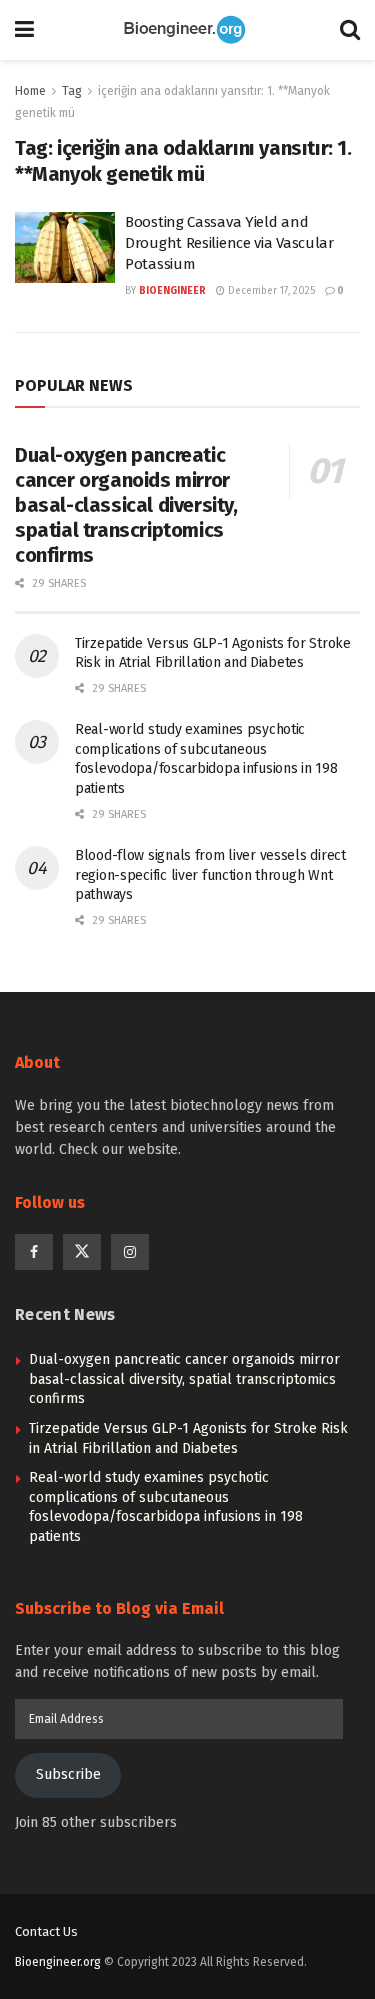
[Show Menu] (24, 30)
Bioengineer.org (58, 1962)
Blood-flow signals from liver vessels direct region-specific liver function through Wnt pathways (210, 875)
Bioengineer (172, 291)
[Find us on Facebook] (34, 1252)
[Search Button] (350, 30)
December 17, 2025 (270, 291)
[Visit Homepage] (187, 30)
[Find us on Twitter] (82, 1252)
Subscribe (68, 1774)
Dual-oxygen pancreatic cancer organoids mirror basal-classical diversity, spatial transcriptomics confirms (126, 505)
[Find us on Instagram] (130, 1252)
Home (30, 91)
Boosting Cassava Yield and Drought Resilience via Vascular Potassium (229, 243)
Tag (72, 91)
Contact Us (46, 1931)
